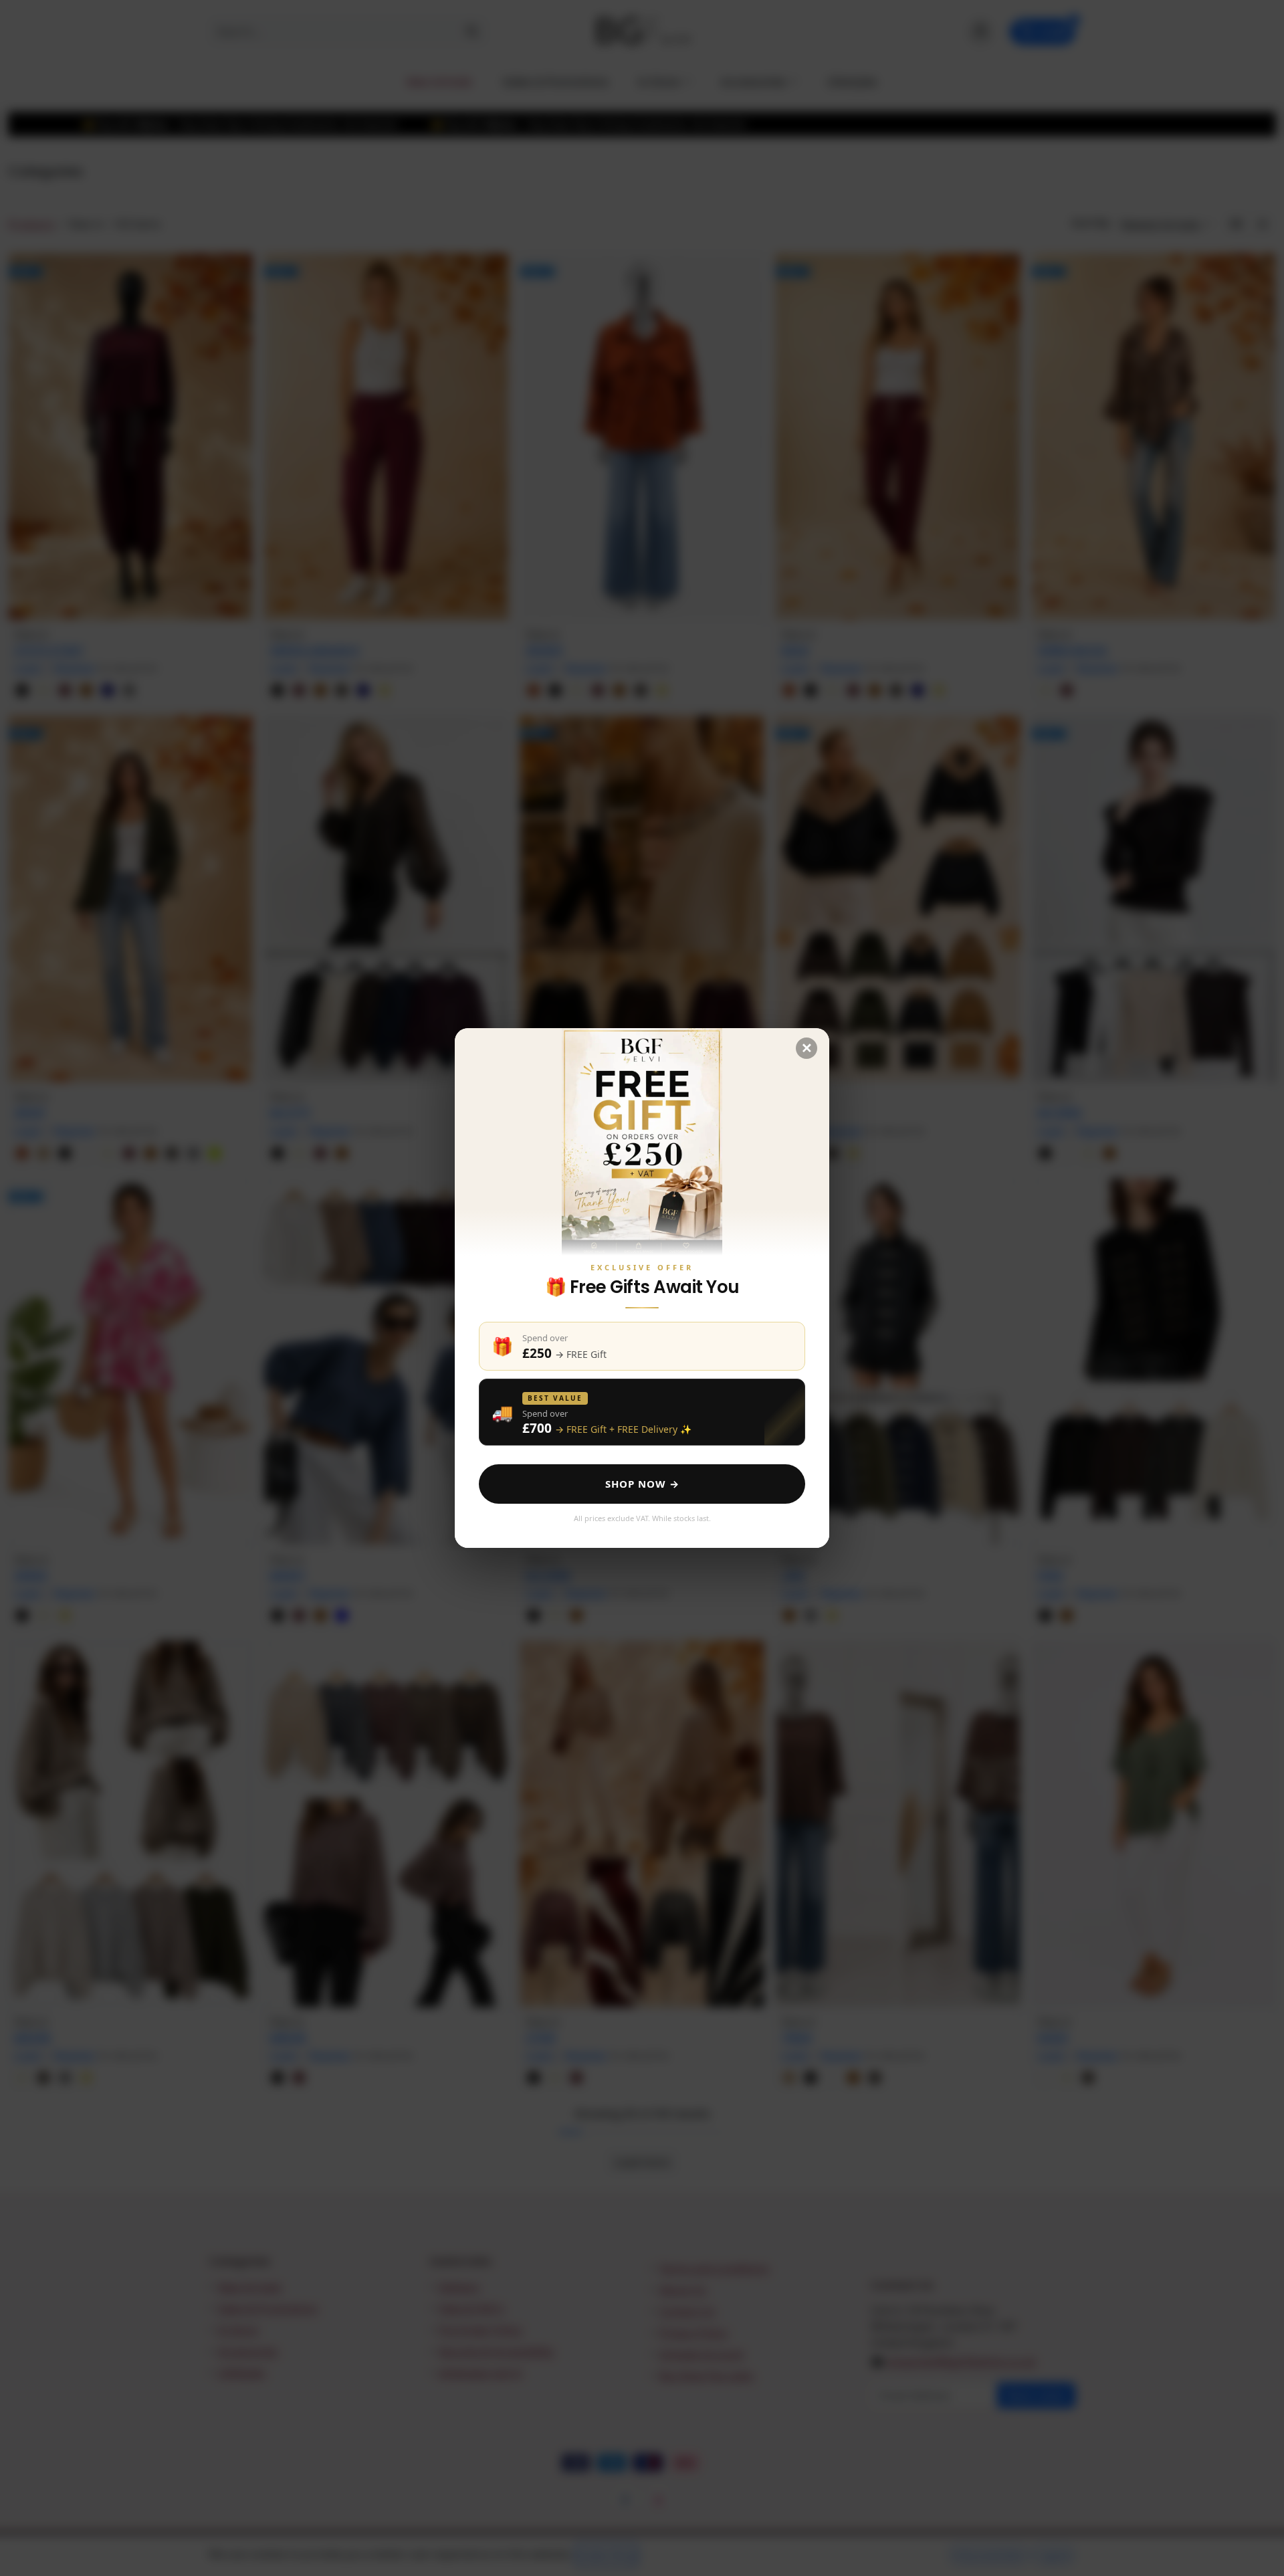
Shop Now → (642, 1484)
